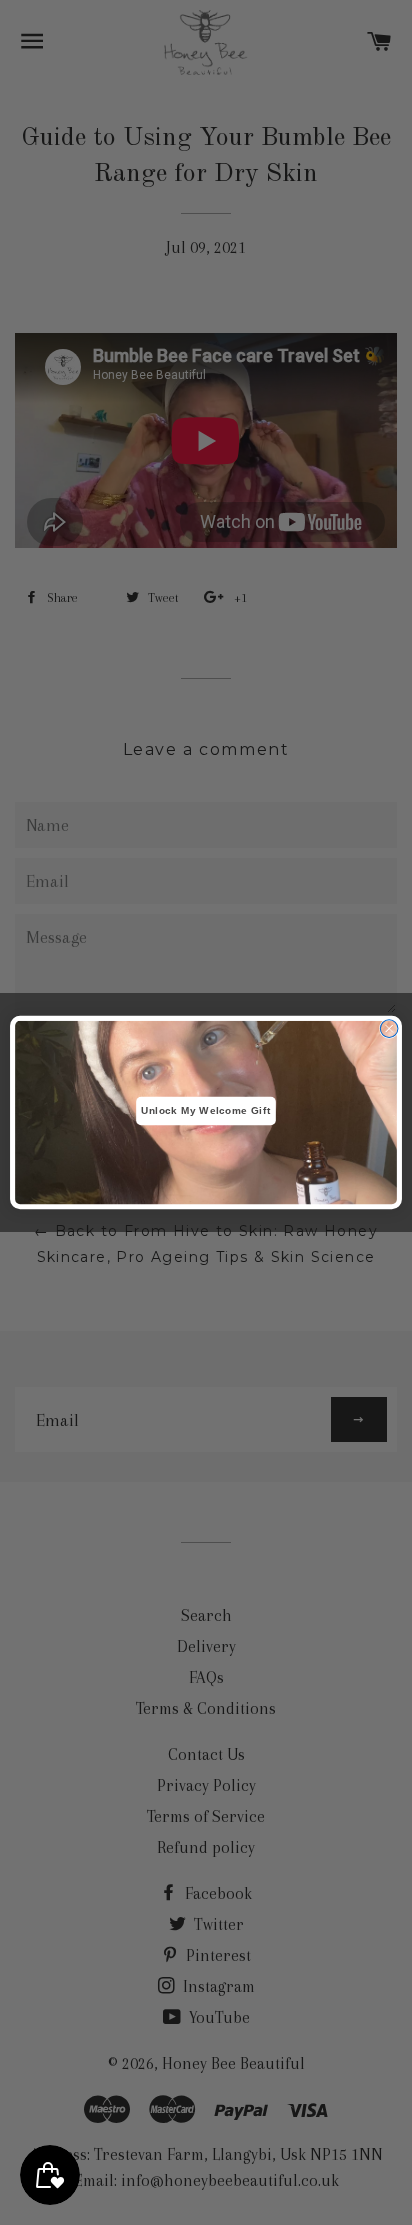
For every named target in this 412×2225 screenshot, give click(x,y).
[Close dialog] (389, 1029)
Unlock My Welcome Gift (206, 1110)
